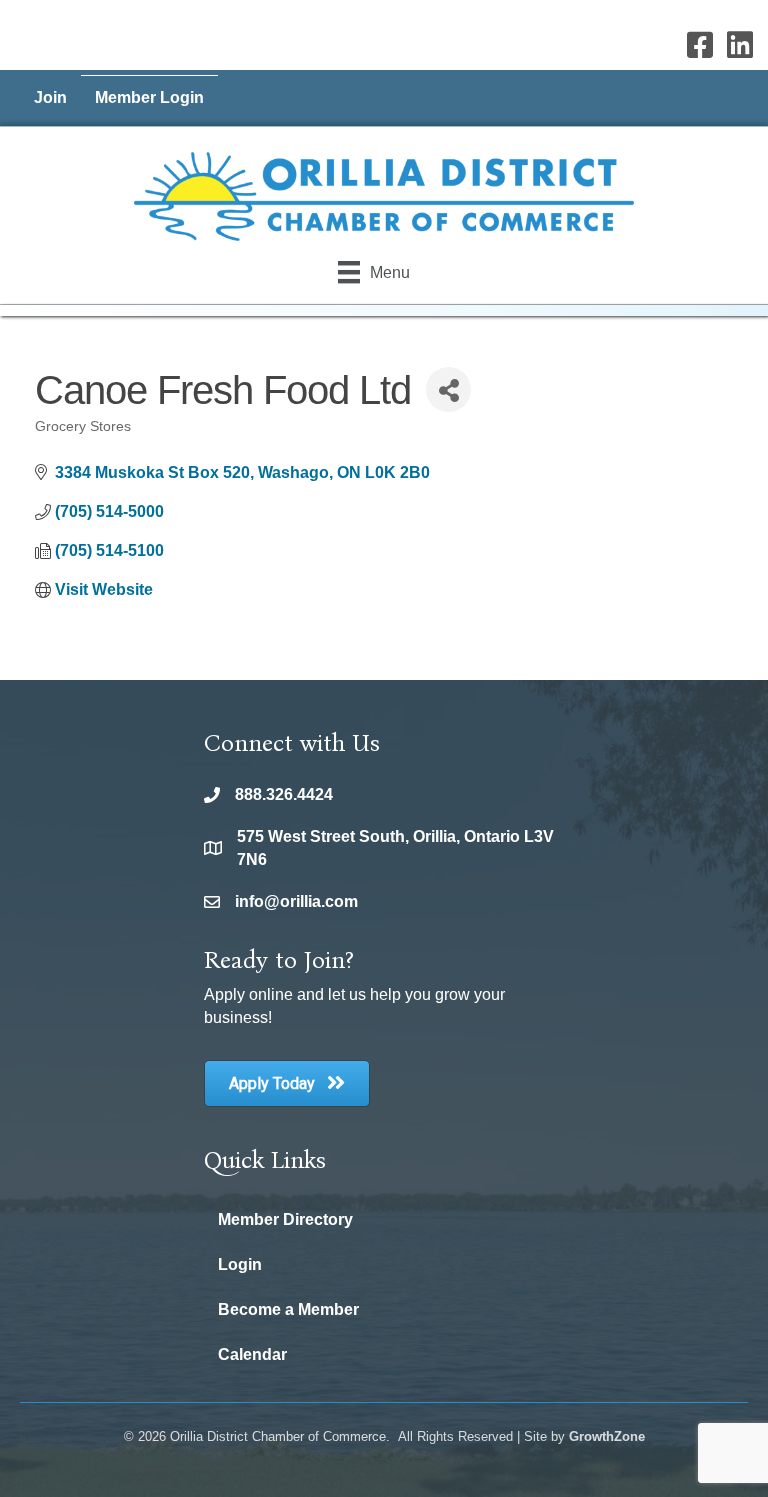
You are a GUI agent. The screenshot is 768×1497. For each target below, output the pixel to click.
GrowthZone (607, 1436)
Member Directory (285, 1219)
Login (240, 1264)
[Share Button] (448, 389)
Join (50, 97)
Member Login (149, 97)
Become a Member (288, 1309)
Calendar (252, 1354)
